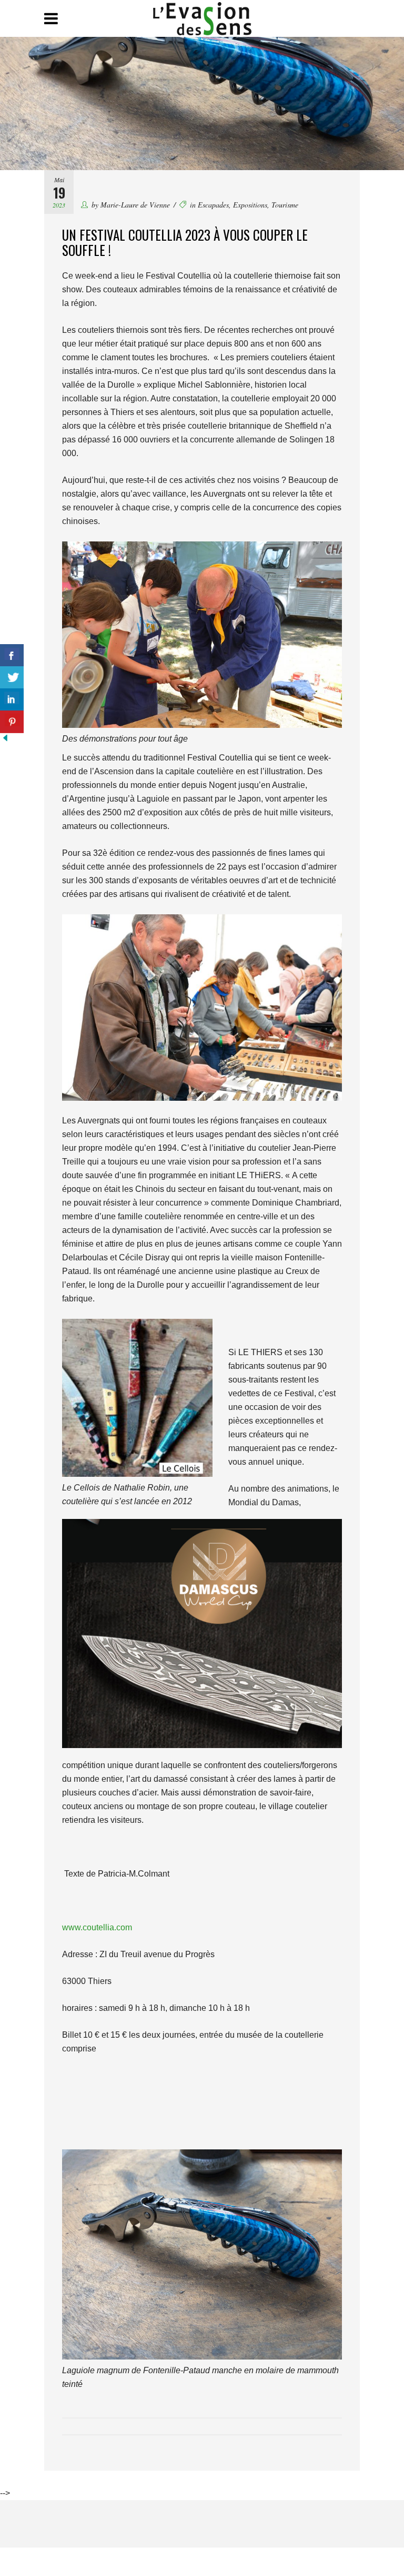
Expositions (250, 205)
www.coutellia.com (97, 1927)
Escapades (213, 205)
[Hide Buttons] (5, 740)
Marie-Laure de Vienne (135, 205)
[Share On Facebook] (12, 655)
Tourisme (285, 205)
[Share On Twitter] (12, 678)
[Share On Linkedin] (12, 700)
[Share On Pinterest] (12, 722)
